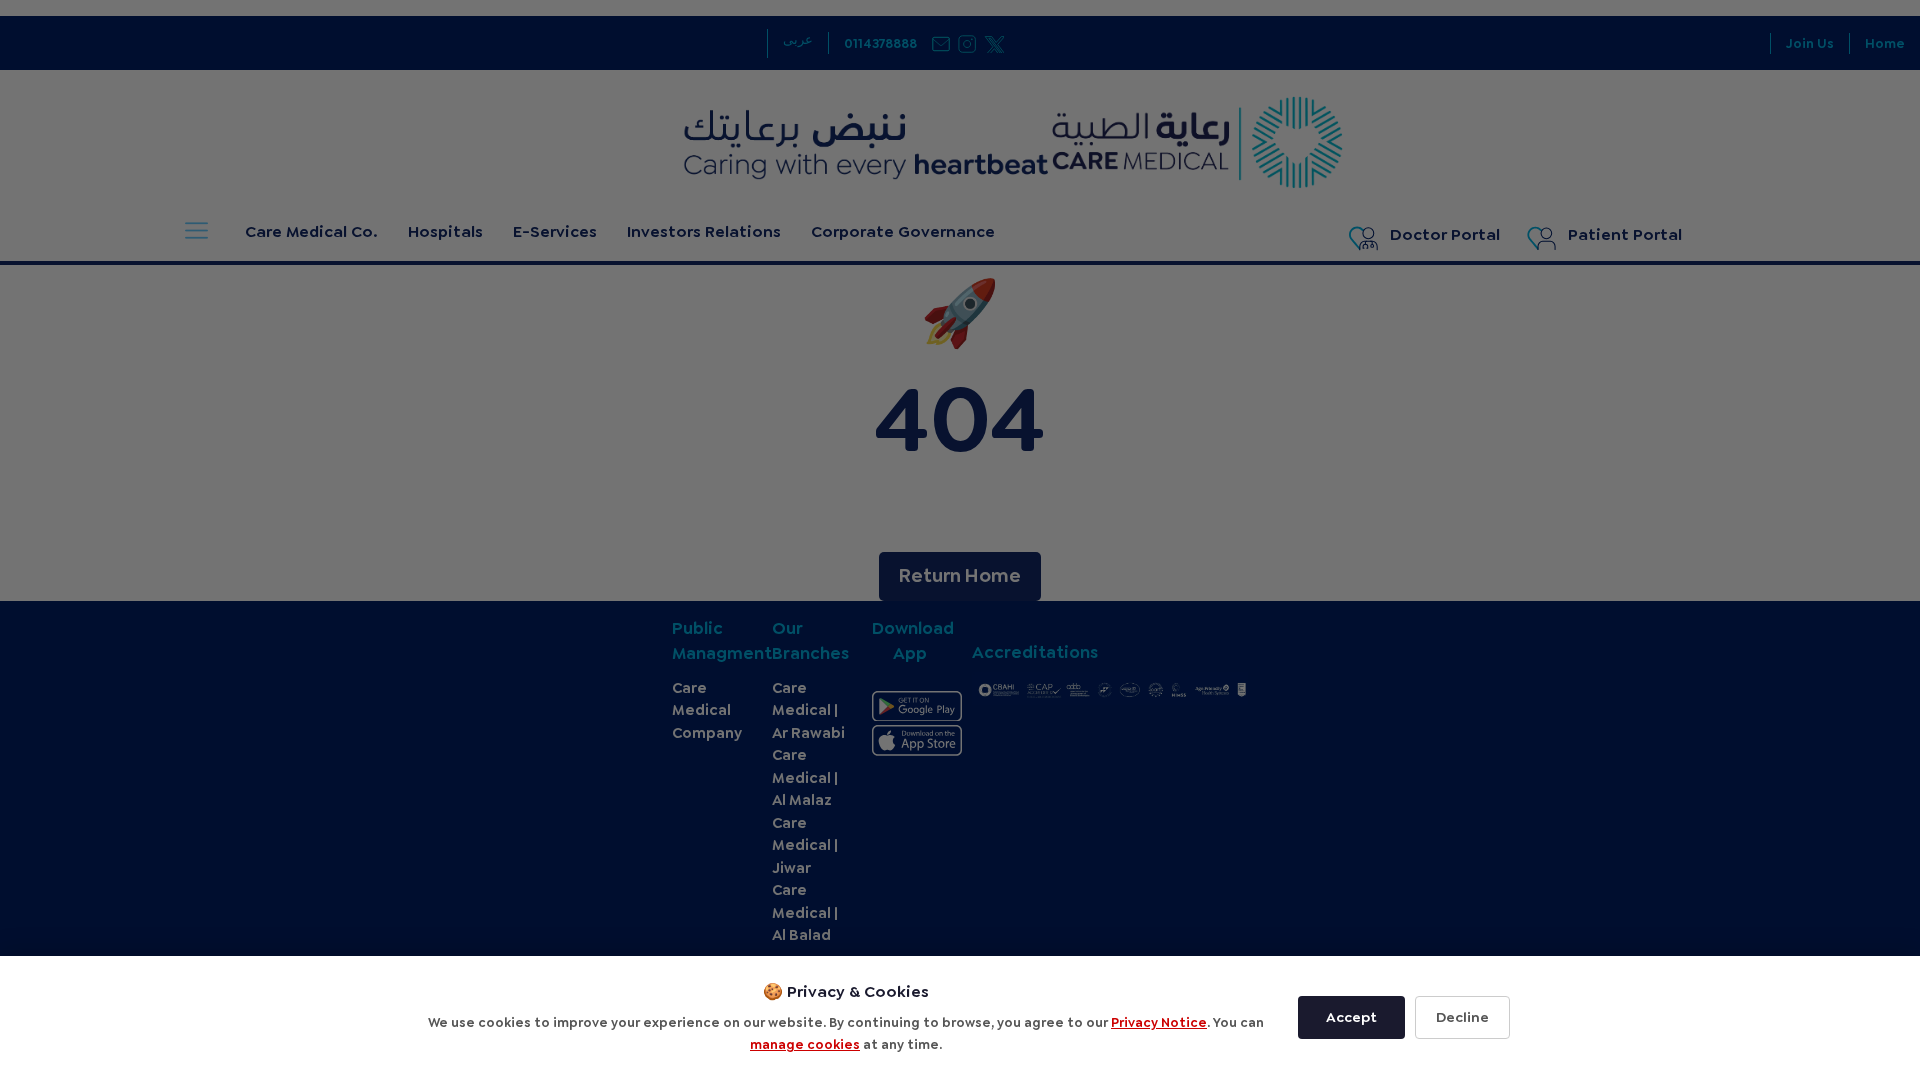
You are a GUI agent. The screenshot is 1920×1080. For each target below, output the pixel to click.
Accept (1351, 1017)
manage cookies (805, 1044)
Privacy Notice (1159, 1022)
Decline (1462, 1017)
